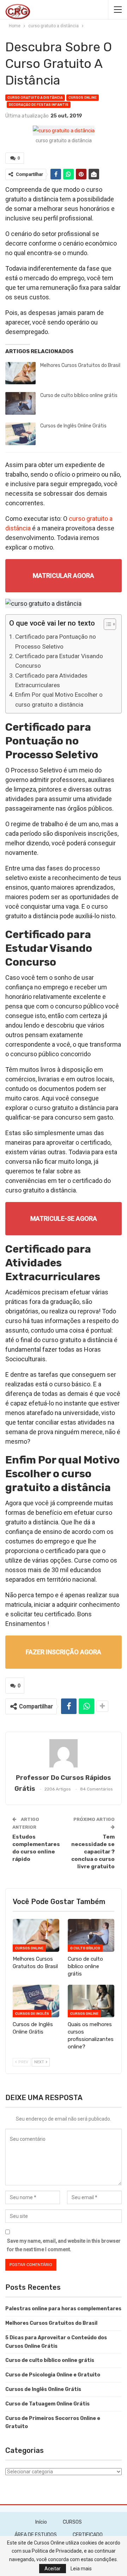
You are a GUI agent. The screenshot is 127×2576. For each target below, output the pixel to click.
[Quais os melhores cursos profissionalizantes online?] (91, 2001)
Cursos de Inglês (32, 2014)
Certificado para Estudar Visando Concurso (59, 661)
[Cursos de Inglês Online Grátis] (20, 434)
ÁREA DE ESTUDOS (36, 2535)
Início (41, 2522)
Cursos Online (83, 98)
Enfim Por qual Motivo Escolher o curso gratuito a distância (59, 699)
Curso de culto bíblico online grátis (79, 395)
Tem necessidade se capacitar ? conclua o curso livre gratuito (93, 1852)
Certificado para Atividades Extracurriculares (51, 680)
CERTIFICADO (88, 2535)
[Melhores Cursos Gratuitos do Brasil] (20, 373)
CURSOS (72, 2522)
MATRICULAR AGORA (64, 576)
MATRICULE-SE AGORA (64, 1218)
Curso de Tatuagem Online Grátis (47, 2404)
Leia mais (81, 2569)
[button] (106, 625)
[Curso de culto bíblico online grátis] (20, 403)
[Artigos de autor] (64, 1753)
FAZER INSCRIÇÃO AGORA (64, 1652)
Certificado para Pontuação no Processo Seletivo (56, 641)
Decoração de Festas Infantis (39, 105)
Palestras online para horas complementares (63, 2309)
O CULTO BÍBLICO (85, 1948)
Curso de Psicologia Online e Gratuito (53, 2375)
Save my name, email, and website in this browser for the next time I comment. (64, 2245)
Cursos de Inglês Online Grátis (73, 426)
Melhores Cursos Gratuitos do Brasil (80, 365)
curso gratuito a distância (35, 98)
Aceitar (53, 2569)
